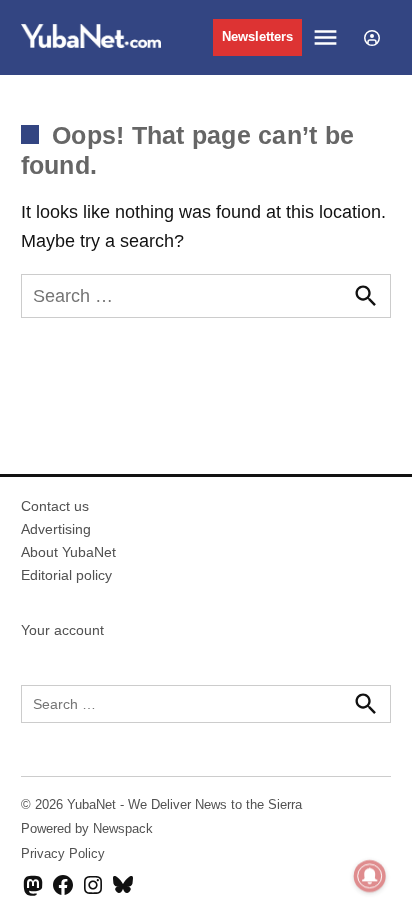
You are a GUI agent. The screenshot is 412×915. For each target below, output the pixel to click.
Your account (62, 630)
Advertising (56, 529)
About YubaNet (68, 552)
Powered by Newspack (87, 829)
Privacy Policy (63, 854)
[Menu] (328, 37)
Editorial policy (66, 575)
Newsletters (257, 37)
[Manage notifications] (370, 876)
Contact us (55, 506)
